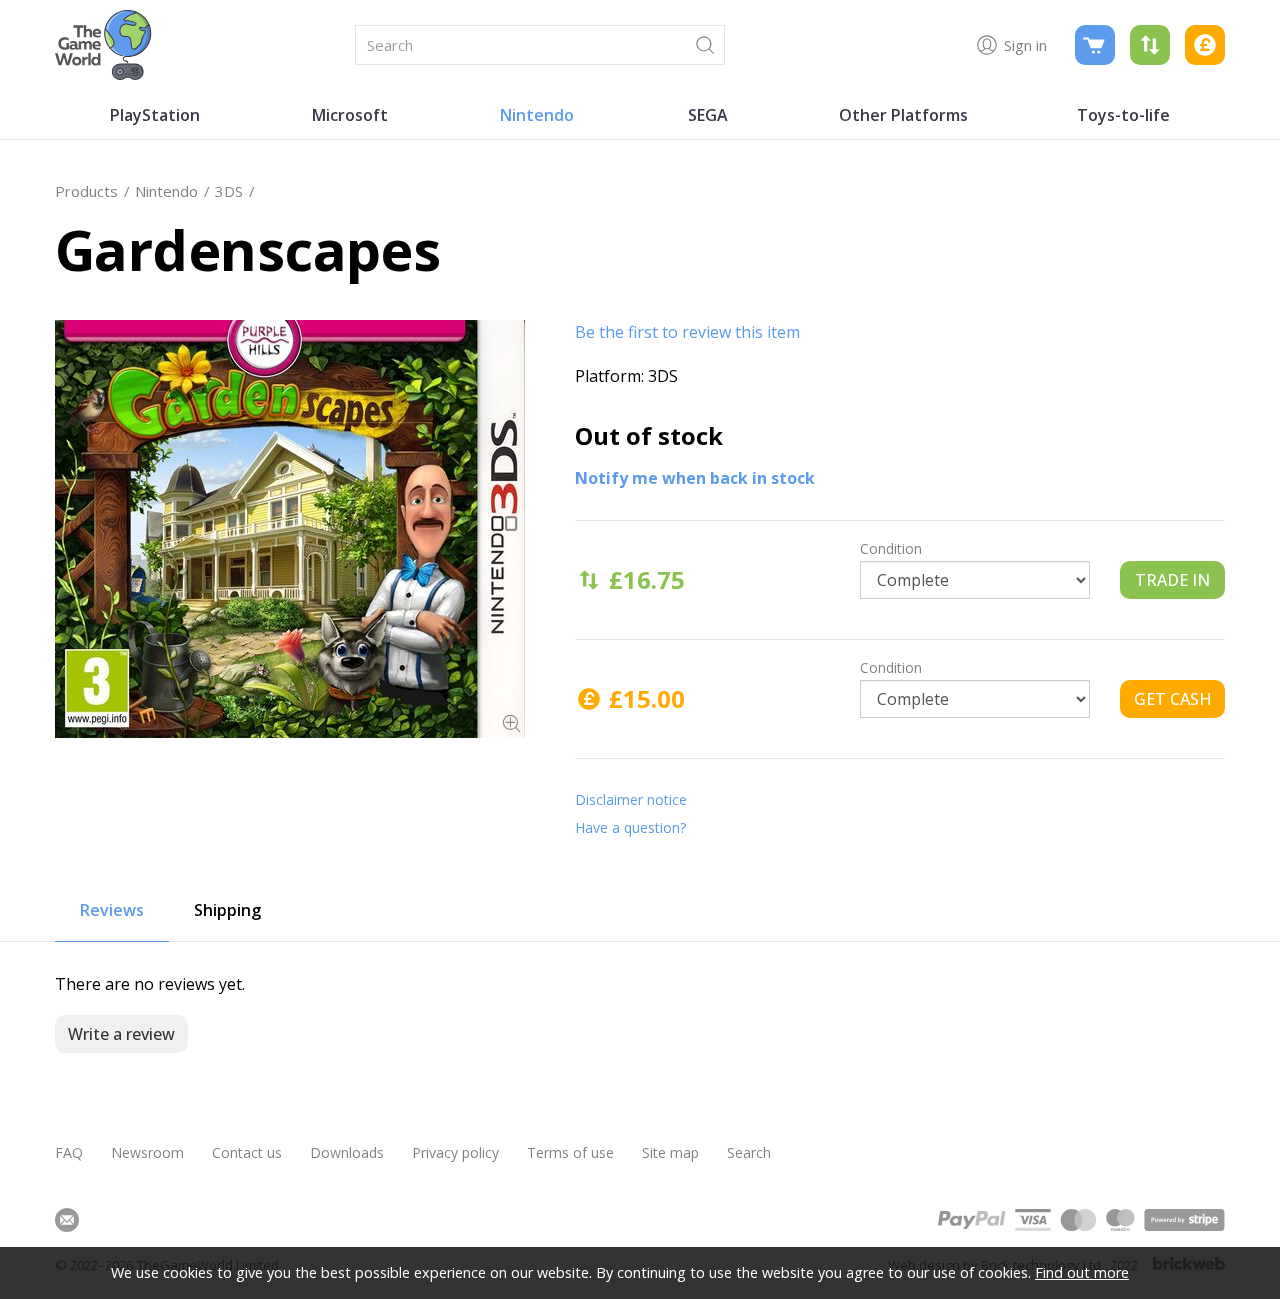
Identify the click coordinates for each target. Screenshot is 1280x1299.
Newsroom (147, 1152)
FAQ (69, 1152)
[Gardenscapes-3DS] (290, 529)
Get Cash (1173, 699)
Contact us (247, 1152)
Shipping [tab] (227, 910)
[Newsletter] (67, 1220)
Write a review (121, 1034)
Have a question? (630, 827)
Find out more (1082, 1272)
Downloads (347, 1152)
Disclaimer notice (631, 799)
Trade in (1172, 580)
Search (749, 1152)
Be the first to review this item (687, 332)
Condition (891, 548)
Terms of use (570, 1152)
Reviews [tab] (112, 910)
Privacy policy (455, 1152)
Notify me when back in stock (695, 478)
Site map (670, 1152)
